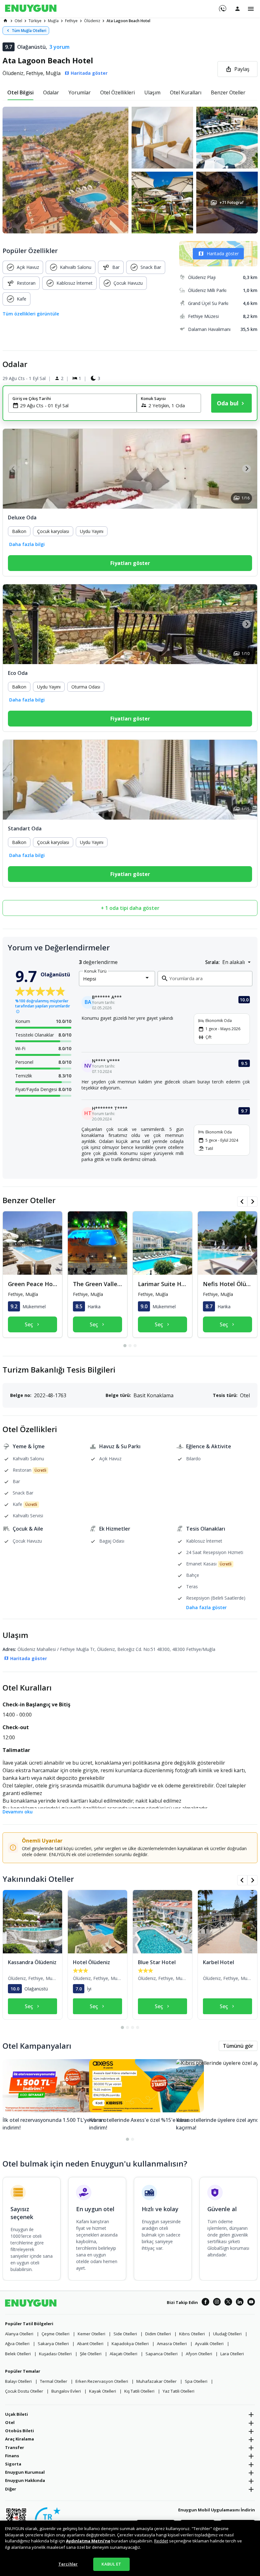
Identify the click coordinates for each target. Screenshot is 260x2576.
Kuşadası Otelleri (55, 2354)
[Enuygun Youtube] (251, 2303)
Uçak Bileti (16, 2414)
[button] (130, 170)
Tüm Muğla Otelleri (29, 31)
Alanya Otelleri (19, 2334)
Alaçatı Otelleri (123, 2354)
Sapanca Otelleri (162, 2354)
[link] (5, 21)
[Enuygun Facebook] (205, 2303)
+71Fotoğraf (231, 203)
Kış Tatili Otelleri (139, 2391)
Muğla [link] (53, 21)
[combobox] (76, 405)
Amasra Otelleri (172, 2344)
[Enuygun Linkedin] (240, 2303)
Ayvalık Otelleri (209, 2344)
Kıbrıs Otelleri (192, 2334)
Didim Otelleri (158, 2334)
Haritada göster (223, 254)
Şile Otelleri (91, 2354)
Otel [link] (18, 21)
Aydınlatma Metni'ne (88, 2541)
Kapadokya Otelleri (130, 2344)
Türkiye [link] (35, 21)
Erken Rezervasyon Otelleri (102, 2381)
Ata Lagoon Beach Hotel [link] (128, 21)
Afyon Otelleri (199, 2354)
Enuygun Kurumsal (25, 2472)
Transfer (15, 2447)
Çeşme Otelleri (55, 2334)
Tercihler (68, 2564)
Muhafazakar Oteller (156, 2381)
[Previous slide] (13, 469)
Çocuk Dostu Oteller (24, 2391)
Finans (12, 2456)
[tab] (20, 92)
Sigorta (13, 2464)
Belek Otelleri (18, 2354)
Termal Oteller (54, 2381)
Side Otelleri (125, 2334)
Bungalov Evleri (66, 2391)
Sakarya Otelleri (53, 2344)
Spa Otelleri (196, 2381)
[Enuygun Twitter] (228, 2303)
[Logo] (31, 9)
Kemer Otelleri (91, 2334)
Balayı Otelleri (18, 2381)
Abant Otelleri (90, 2344)
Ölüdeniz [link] (92, 21)
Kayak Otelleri (103, 2391)
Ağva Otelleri (17, 2344)
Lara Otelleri (232, 2354)
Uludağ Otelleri (227, 2334)
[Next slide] (247, 469)
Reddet (161, 2541)
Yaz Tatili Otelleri (179, 2391)
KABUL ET (111, 2564)
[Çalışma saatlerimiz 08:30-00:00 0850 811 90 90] (222, 6)
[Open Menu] (251, 9)
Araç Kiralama (19, 2439)
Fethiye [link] (71, 21)
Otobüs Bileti (19, 2431)
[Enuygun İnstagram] (217, 2303)
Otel (10, 2422)
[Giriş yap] (237, 9)
